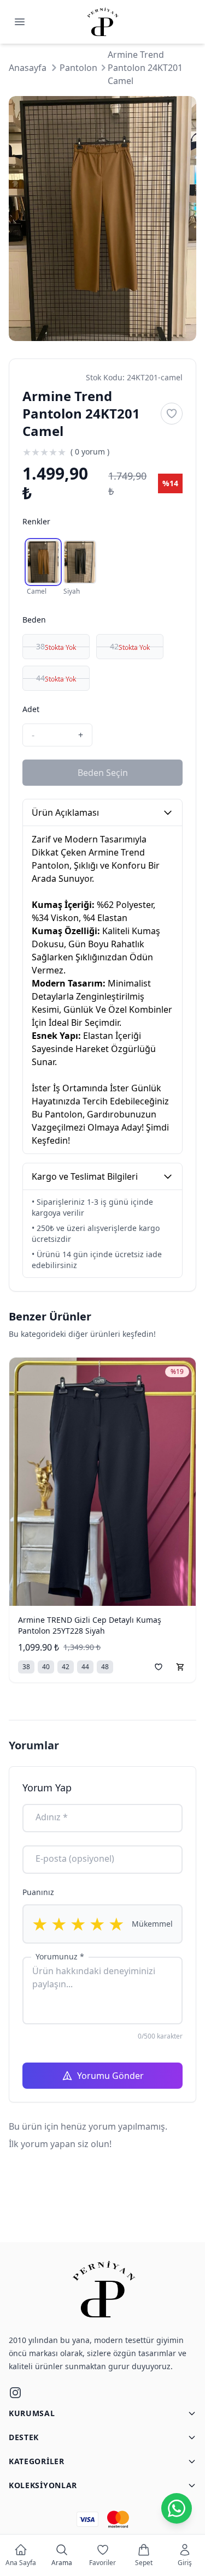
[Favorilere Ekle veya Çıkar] (172, 414)
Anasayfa (28, 68)
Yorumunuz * (60, 1956)
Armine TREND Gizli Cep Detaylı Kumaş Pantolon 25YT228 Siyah (90, 1625)
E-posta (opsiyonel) (75, 1858)
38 (56, 647)
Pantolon (78, 68)
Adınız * (52, 1817)
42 (130, 647)
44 (56, 678)
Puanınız (38, 1892)
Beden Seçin (103, 773)
